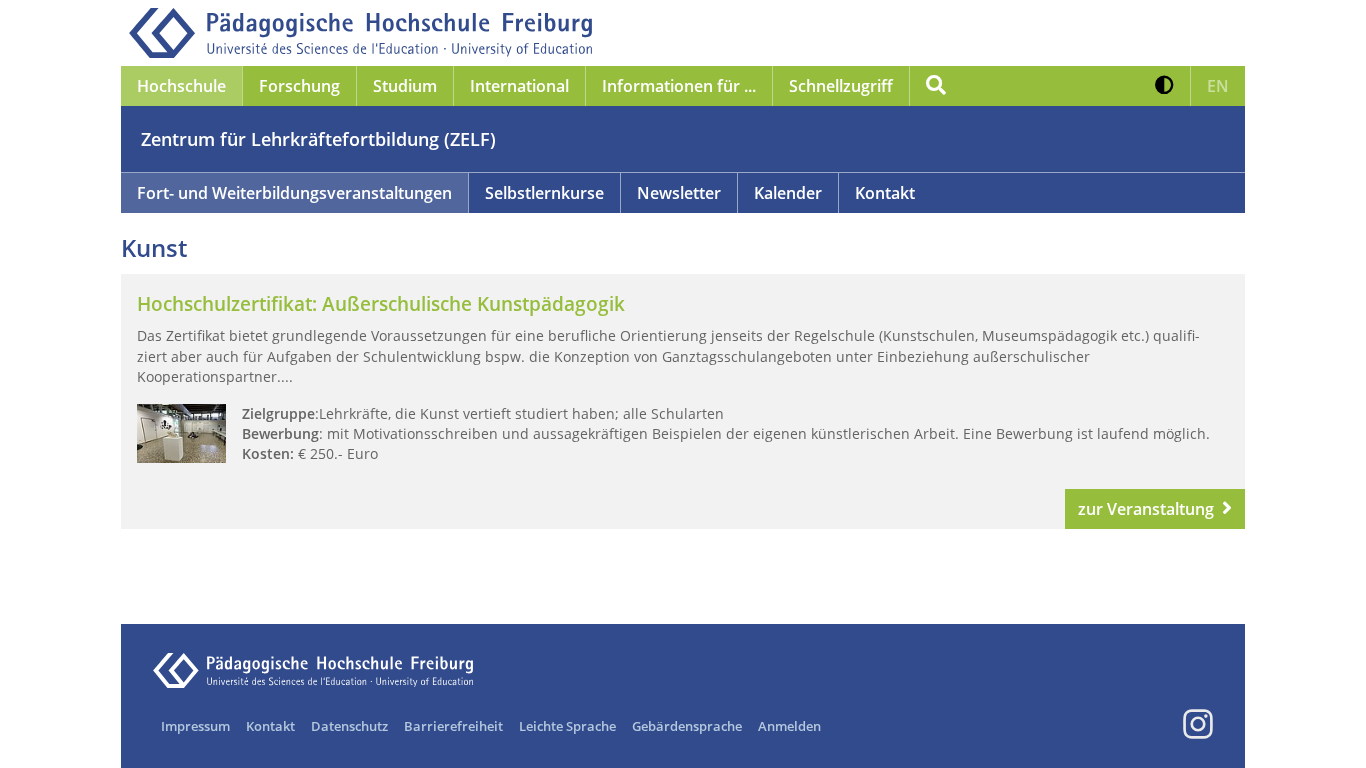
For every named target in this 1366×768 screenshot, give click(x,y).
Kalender (788, 193)
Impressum (195, 726)
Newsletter (679, 193)
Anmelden (789, 726)
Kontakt (885, 193)
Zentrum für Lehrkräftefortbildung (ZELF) (318, 139)
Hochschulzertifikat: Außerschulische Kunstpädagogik (381, 303)
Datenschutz (349, 726)
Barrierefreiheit (453, 726)
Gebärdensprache (687, 726)
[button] (1164, 86)
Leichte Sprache (567, 726)
